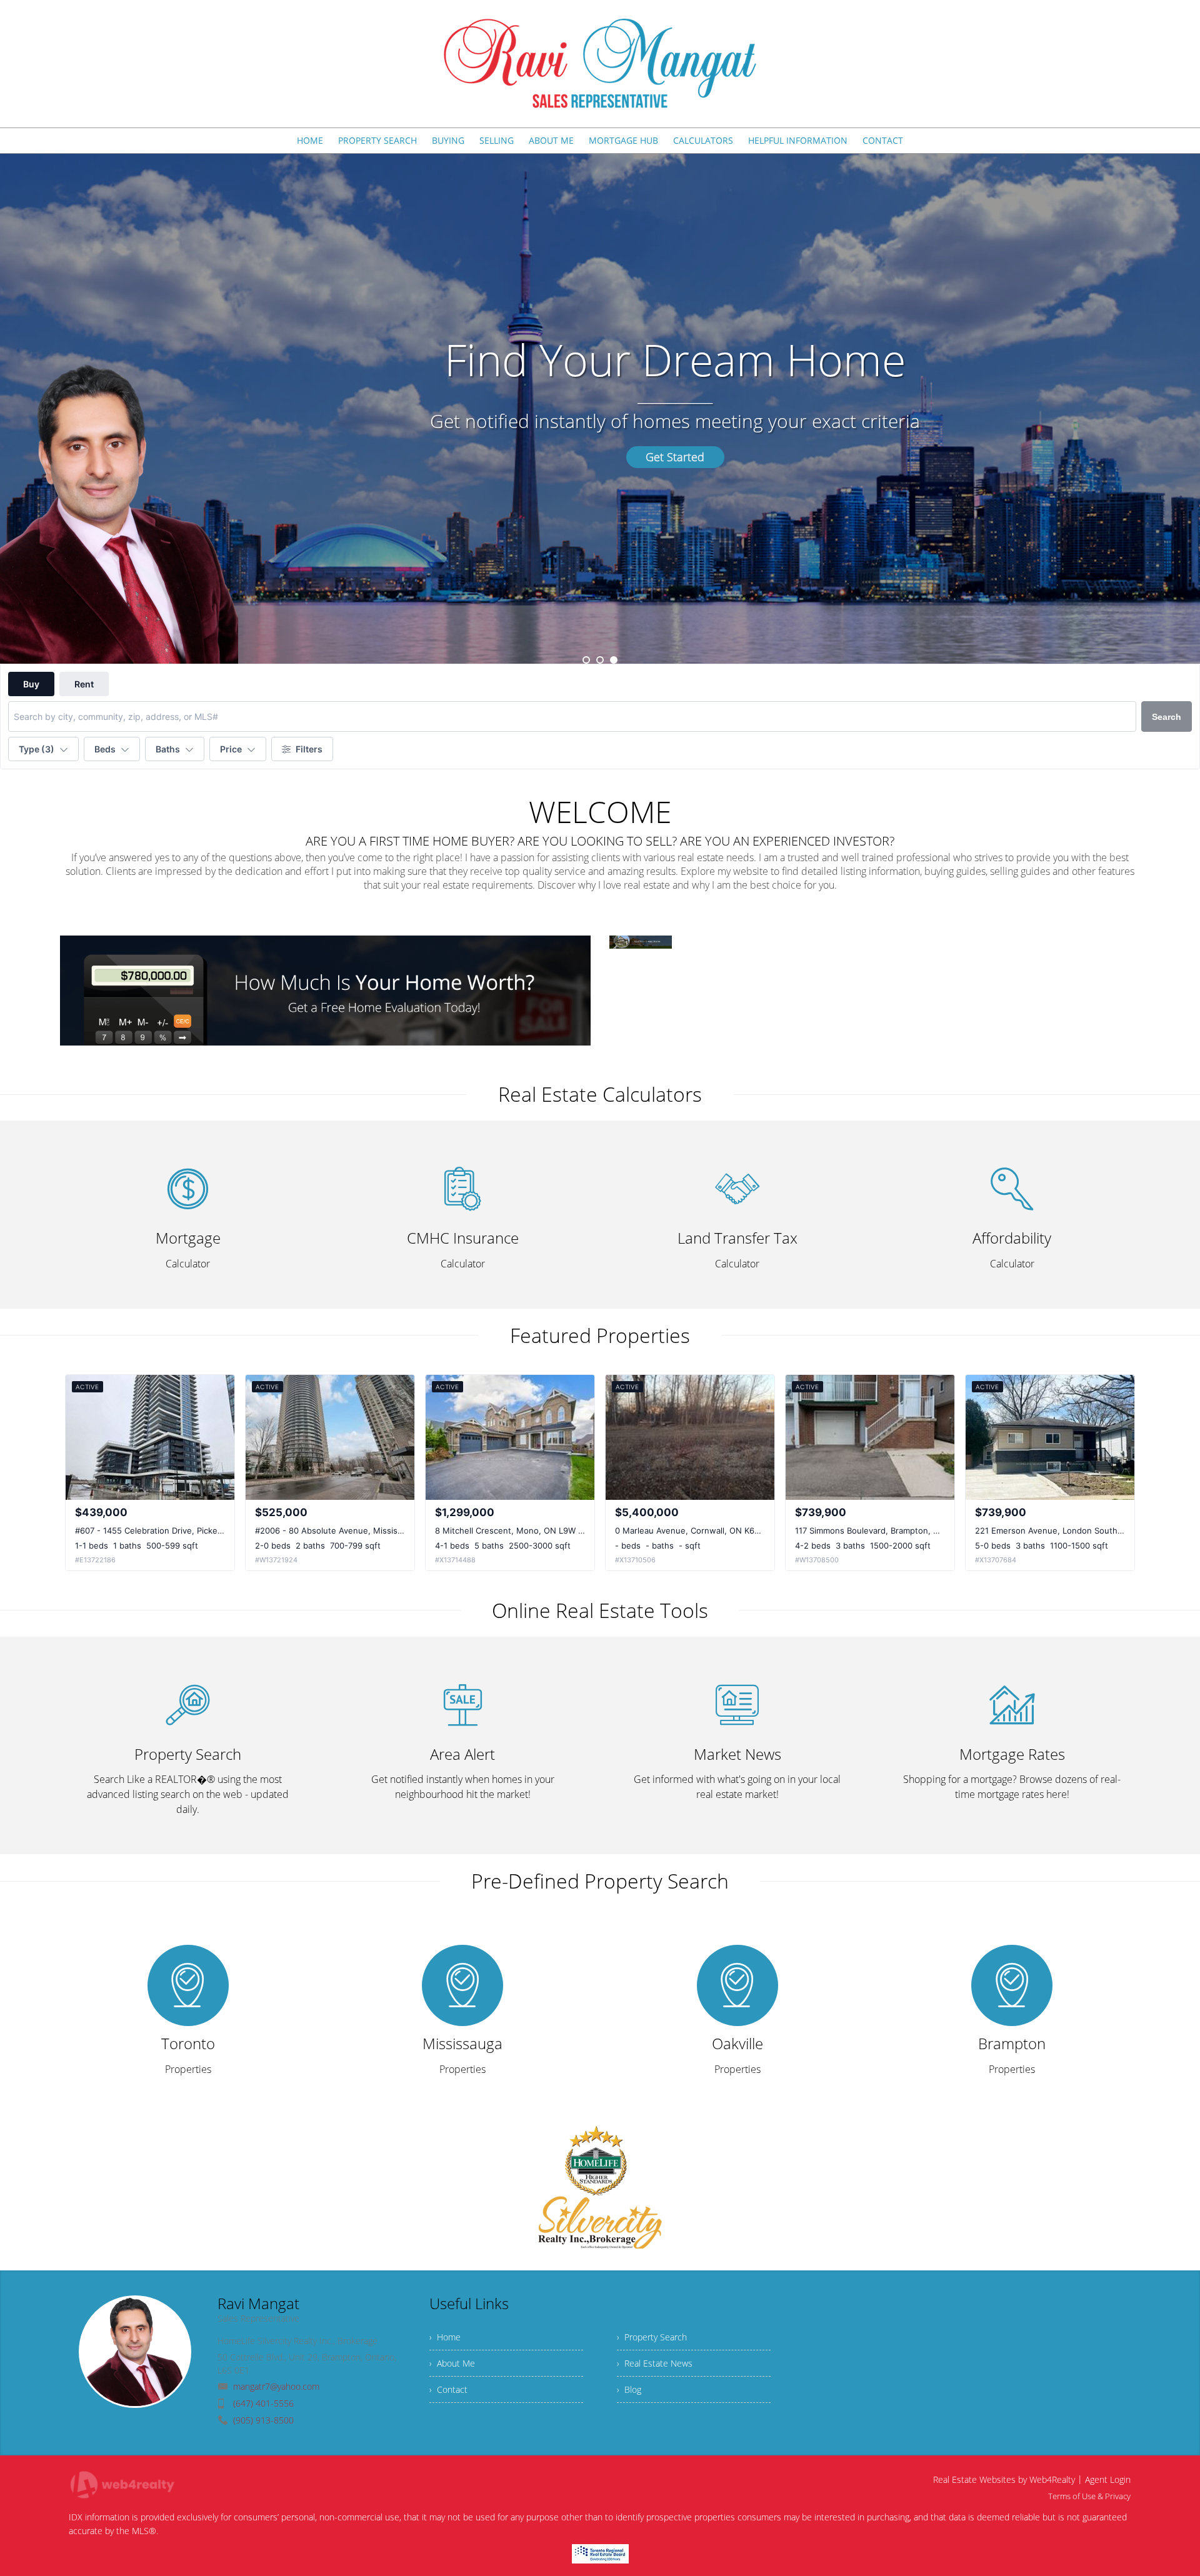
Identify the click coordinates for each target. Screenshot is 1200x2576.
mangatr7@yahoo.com (276, 2386)
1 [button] (586, 660)
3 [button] (614, 660)
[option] (600, 409)
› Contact (448, 2389)
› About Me (452, 2363)
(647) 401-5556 (263, 2403)
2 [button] (600, 660)
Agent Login (1108, 2479)
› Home (445, 2337)
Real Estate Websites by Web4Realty (1004, 2479)
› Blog (629, 2389)
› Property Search (652, 2337)
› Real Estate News (655, 2363)
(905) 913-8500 (263, 2420)
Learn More (600, 457)
